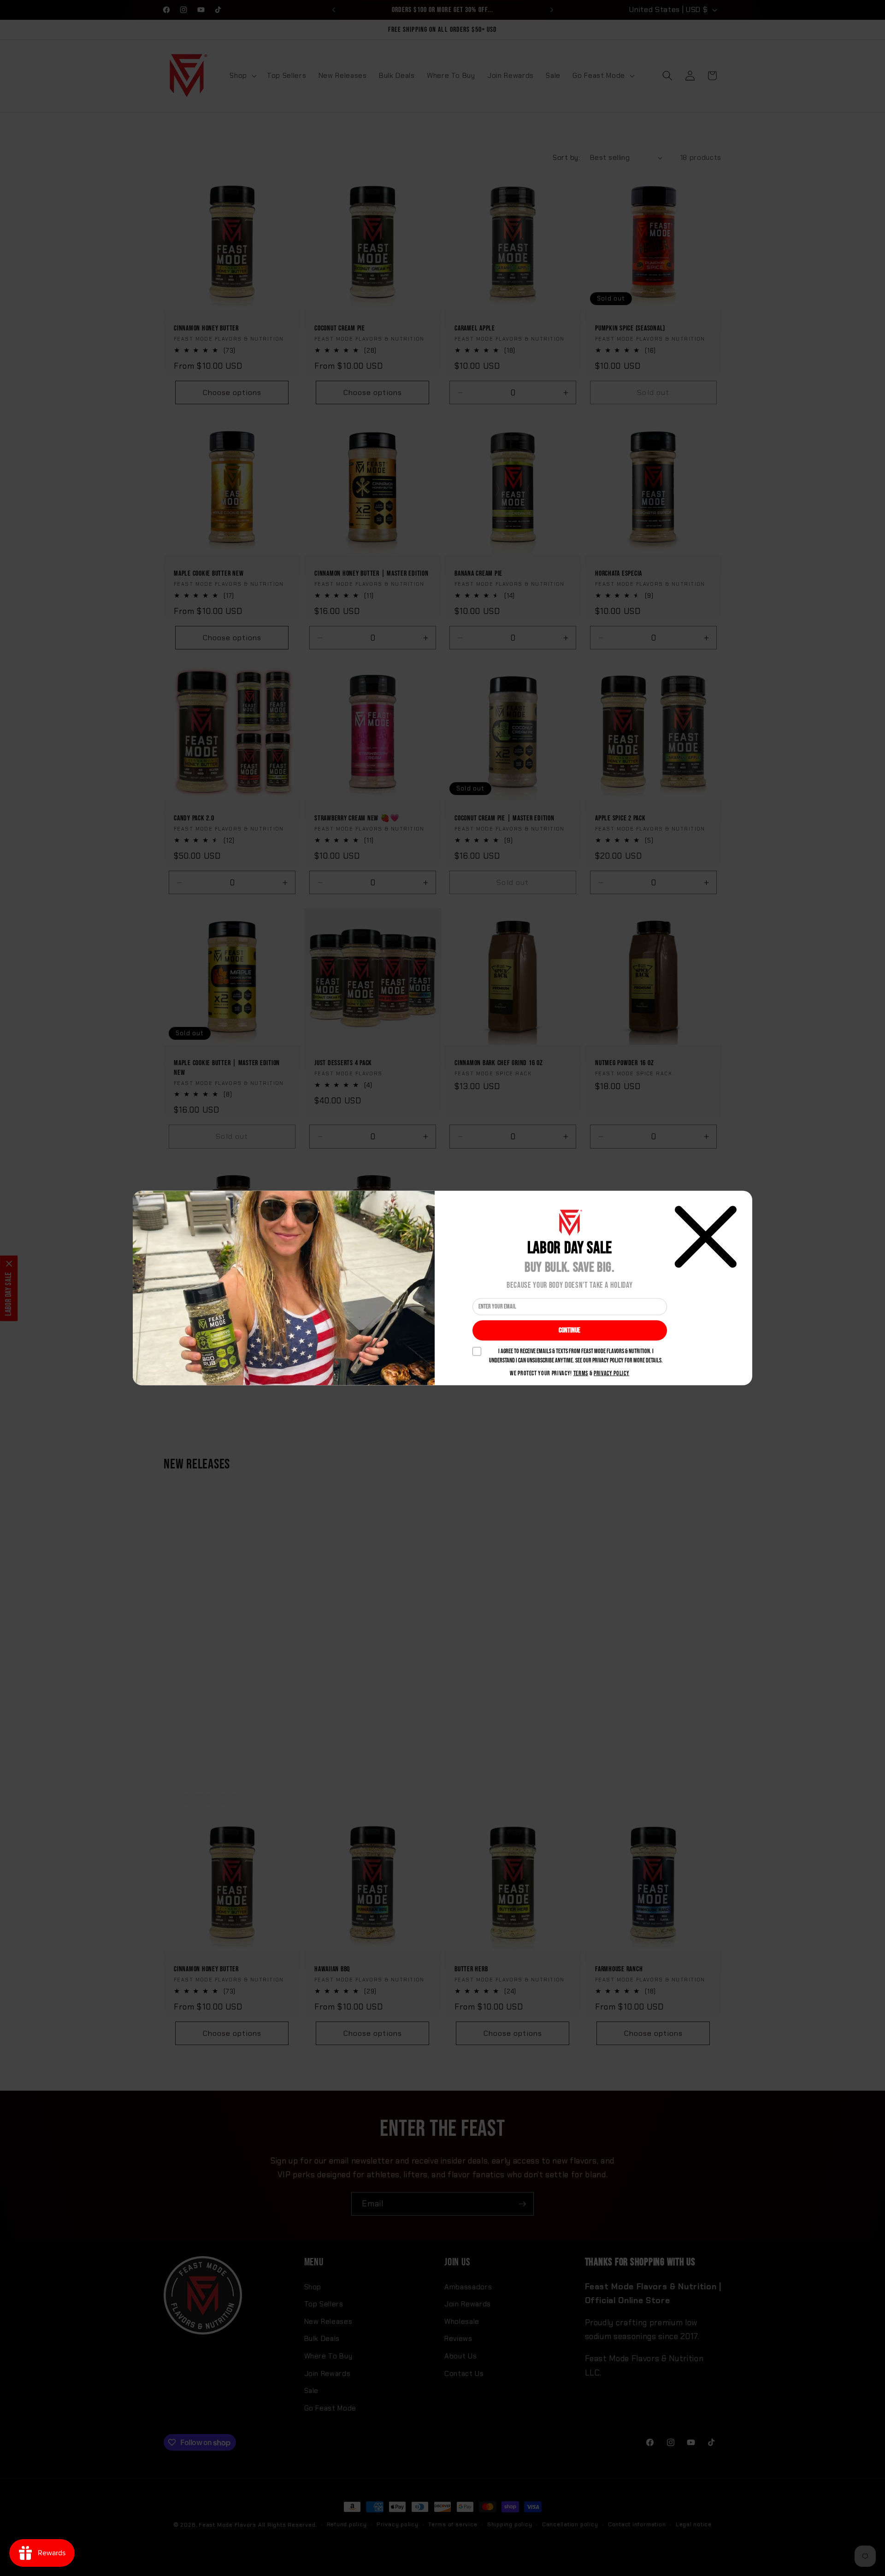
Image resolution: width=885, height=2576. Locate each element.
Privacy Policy (611, 1373)
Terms (581, 1373)
